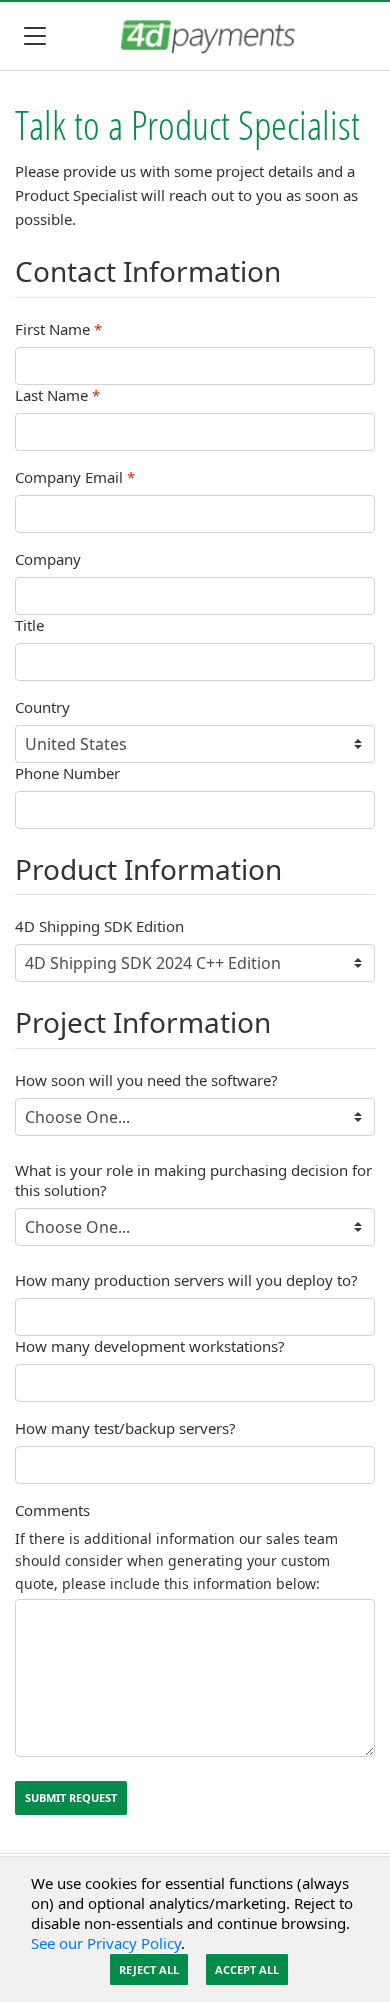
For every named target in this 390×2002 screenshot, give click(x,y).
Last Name (57, 395)
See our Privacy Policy (106, 1943)
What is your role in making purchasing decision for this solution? (193, 1180)
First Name (58, 329)
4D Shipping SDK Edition (99, 926)
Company (48, 559)
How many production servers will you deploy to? (186, 1280)
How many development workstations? (150, 1346)
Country (42, 707)
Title (29, 625)
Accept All (247, 1969)
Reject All (149, 1969)
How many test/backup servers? (125, 1428)
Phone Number (67, 773)
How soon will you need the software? (146, 1080)
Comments (52, 1510)
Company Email (75, 477)
